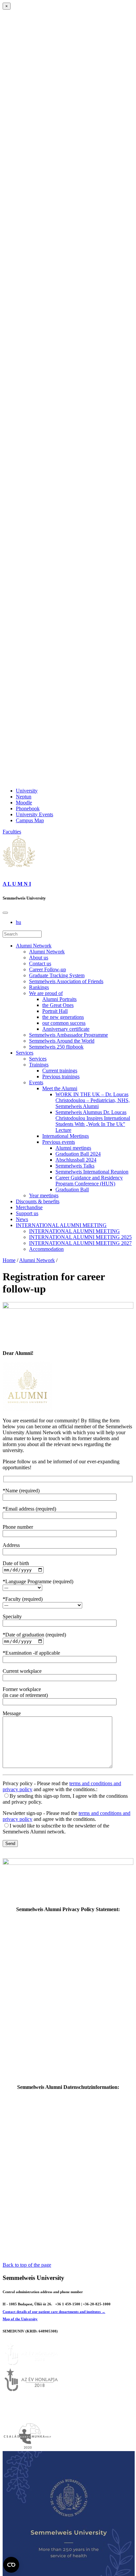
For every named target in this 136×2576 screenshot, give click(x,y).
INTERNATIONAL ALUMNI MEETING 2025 (80, 1237)
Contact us (40, 963)
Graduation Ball (72, 1190)
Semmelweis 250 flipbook (56, 1047)
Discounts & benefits (38, 1201)
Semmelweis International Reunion (92, 1172)
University (27, 791)
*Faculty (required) (23, 1599)
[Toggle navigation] (5, 913)
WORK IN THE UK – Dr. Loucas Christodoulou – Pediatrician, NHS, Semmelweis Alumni (93, 1100)
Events (36, 1082)
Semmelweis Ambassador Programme (68, 1035)
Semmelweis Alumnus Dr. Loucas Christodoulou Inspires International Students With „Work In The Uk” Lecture (93, 1121)
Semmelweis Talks (75, 1166)
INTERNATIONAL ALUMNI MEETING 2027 (80, 1243)
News (22, 1219)
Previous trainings (61, 1077)
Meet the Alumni (60, 1088)
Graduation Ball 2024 (78, 1154)
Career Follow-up (48, 969)
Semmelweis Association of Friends (66, 981)
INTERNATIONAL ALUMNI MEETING (61, 1225)
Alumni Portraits (59, 999)
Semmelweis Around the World (62, 1041)
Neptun (24, 797)
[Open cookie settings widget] (11, 2565)
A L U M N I (17, 884)
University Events (34, 814)
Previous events (59, 1142)
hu (18, 922)
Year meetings (44, 1195)
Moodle (24, 803)
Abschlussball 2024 (76, 1160)
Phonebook (28, 808)
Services (25, 1053)
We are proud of (46, 993)
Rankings (39, 987)
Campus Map (30, 820)
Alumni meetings (73, 1148)
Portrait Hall (55, 1011)
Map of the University (20, 2319)
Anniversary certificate (66, 1029)
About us (39, 958)
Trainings (39, 1065)
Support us (27, 1213)
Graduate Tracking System (57, 975)
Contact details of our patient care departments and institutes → (54, 2312)
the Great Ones (58, 1005)
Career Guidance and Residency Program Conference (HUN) (89, 1181)
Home (9, 1260)
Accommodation (46, 1249)
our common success (64, 1023)
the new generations (63, 1017)
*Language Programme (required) (38, 1581)
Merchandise (29, 1207)
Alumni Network (34, 946)
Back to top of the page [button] (27, 2265)
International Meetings (66, 1136)
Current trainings (60, 1071)
